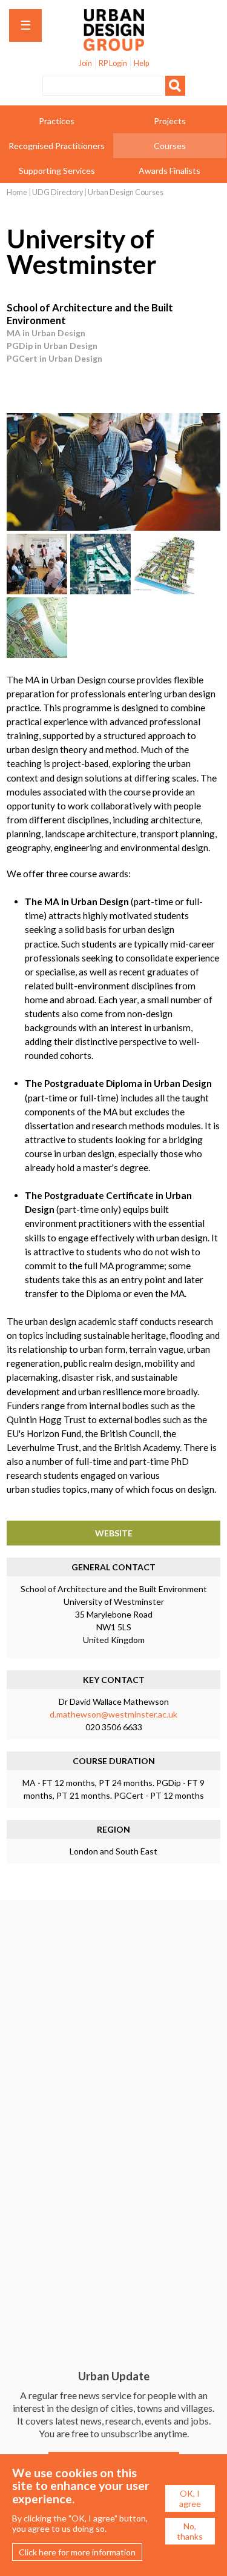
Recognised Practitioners (57, 146)
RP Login (113, 63)
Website (114, 1533)
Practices (57, 121)
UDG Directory (58, 192)
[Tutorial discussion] (113, 527)
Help (141, 63)
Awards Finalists (169, 171)
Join (85, 63)
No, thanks (190, 2531)
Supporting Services (57, 171)
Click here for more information (77, 2552)
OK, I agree (190, 2498)
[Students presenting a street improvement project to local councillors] (37, 591)
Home (17, 192)
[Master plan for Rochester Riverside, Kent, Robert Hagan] (37, 655)
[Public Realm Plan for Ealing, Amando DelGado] (100, 591)
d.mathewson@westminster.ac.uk (113, 1714)
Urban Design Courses (126, 192)
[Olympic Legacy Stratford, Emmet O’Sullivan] (164, 591)
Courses (170, 146)
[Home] (114, 45)
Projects (170, 121)
